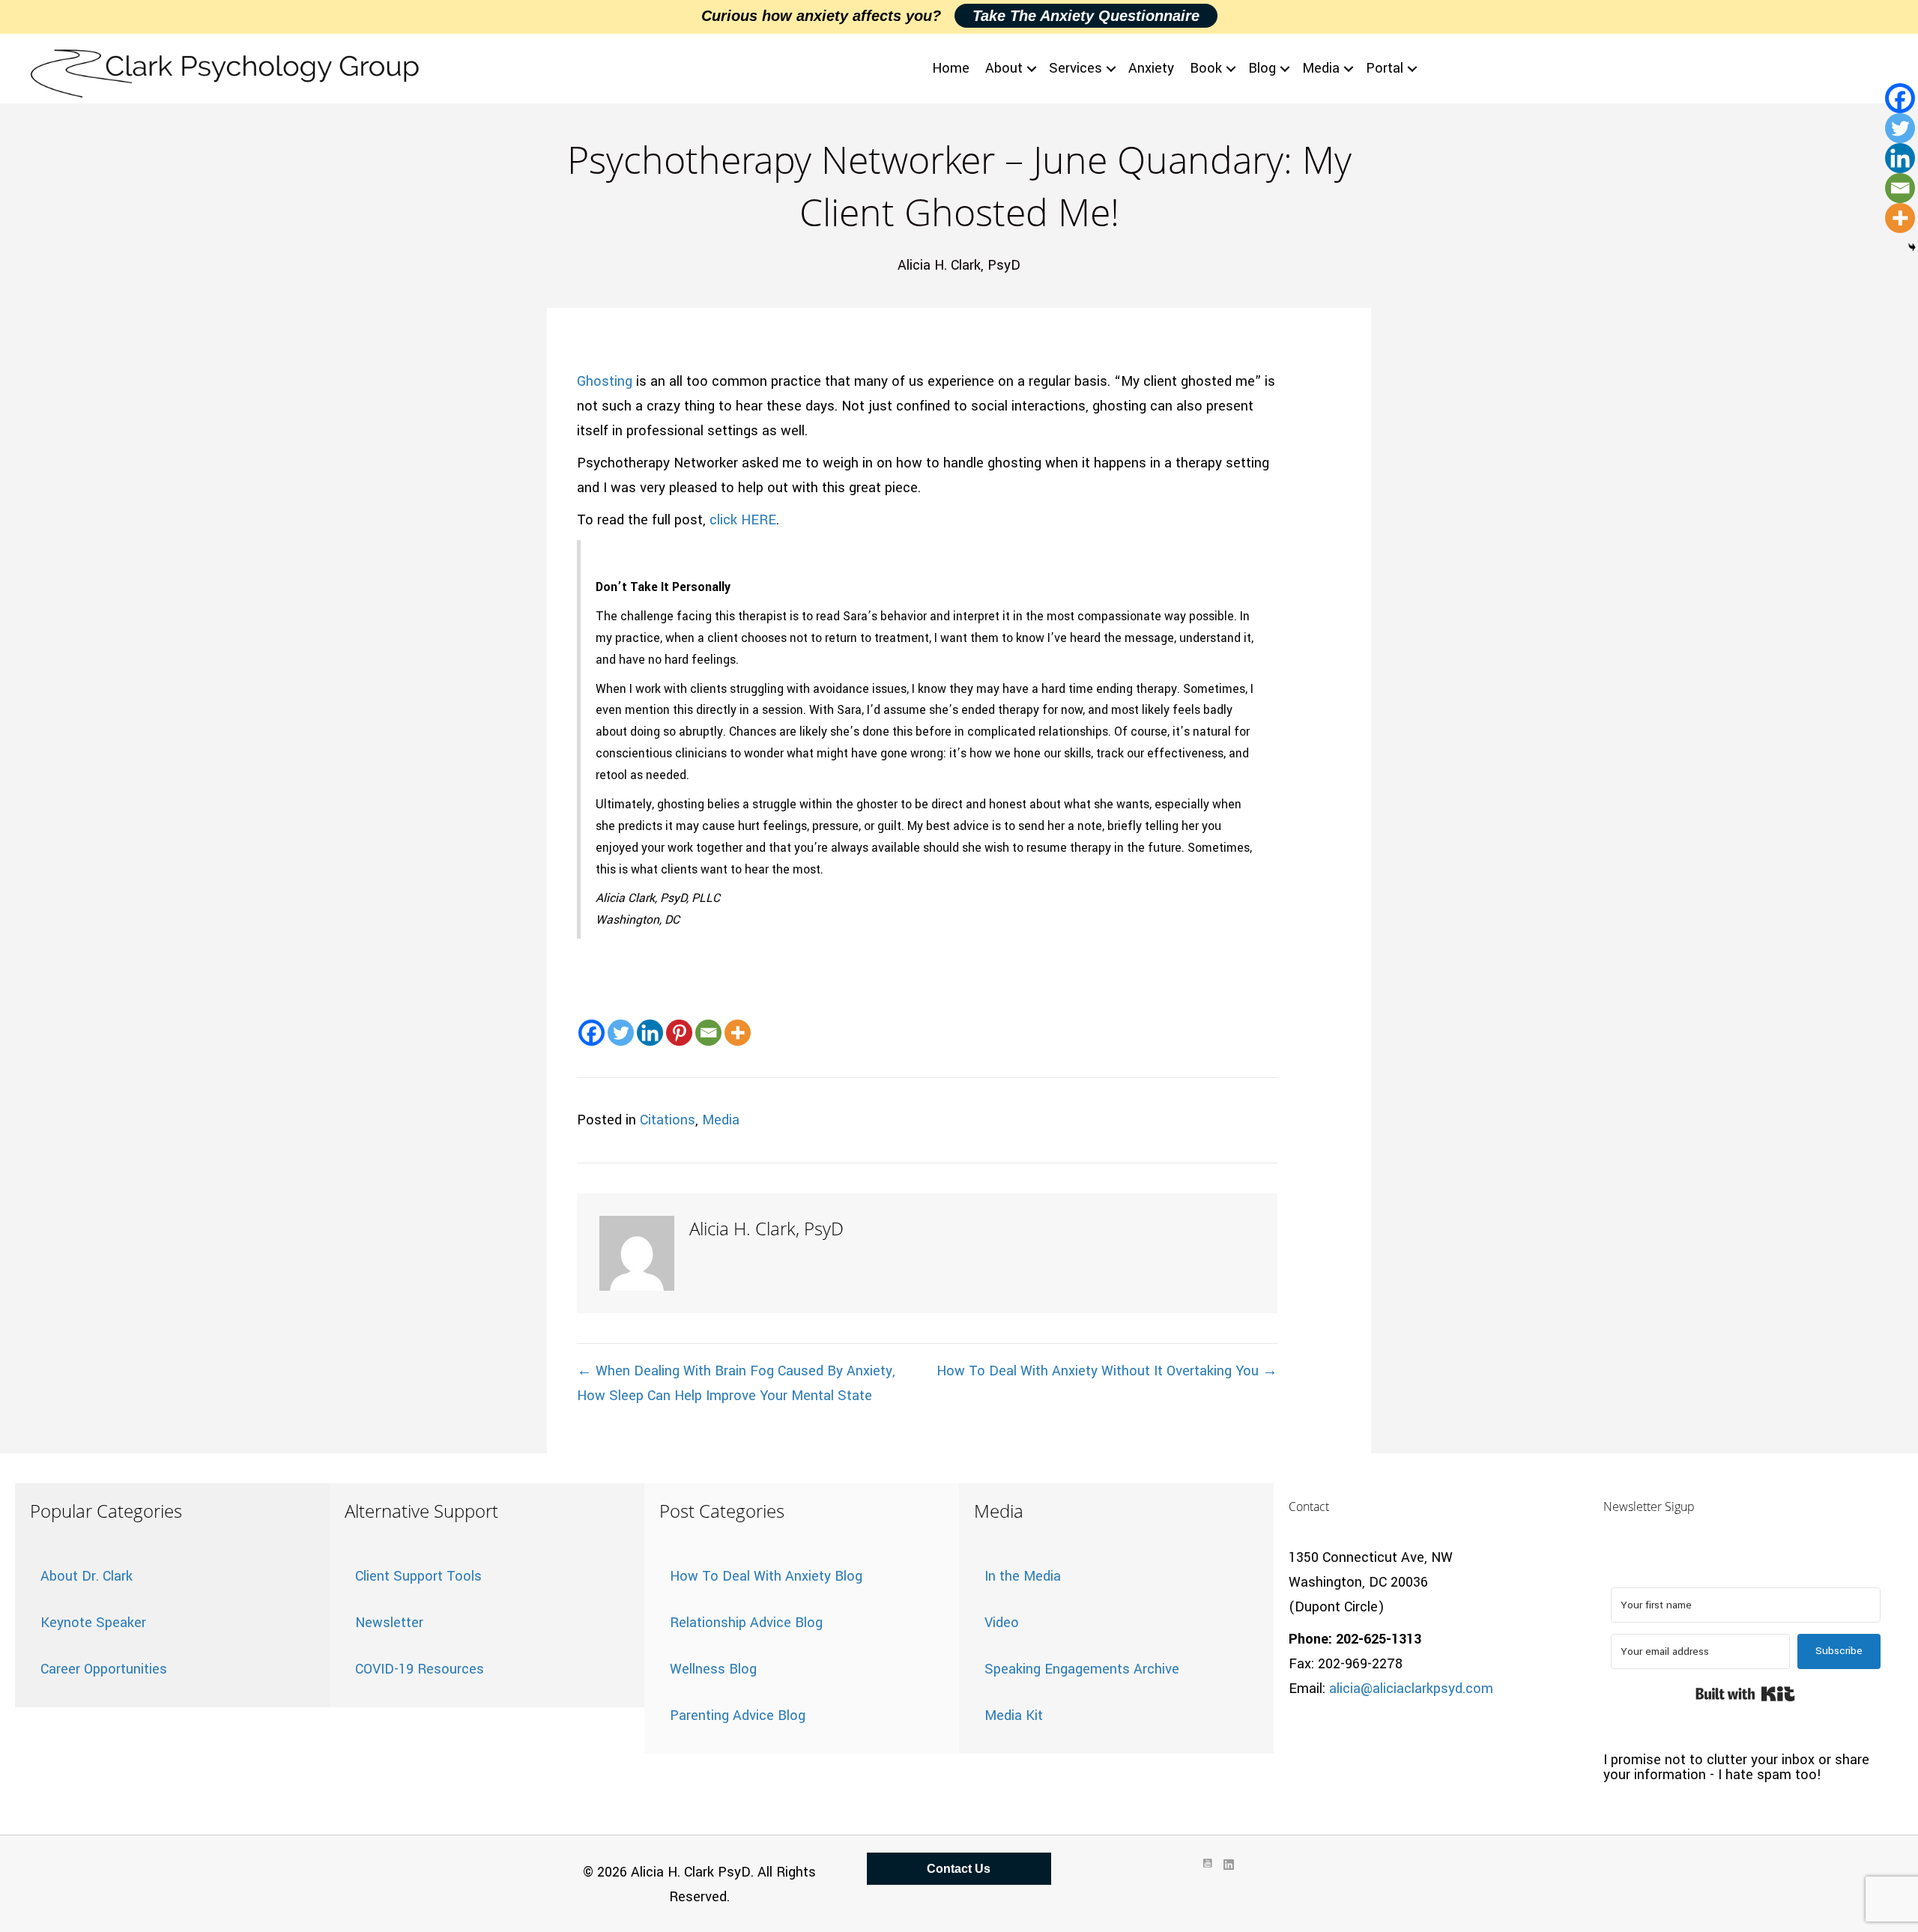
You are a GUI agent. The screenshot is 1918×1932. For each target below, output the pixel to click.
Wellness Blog (713, 1669)
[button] (1032, 69)
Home (951, 68)
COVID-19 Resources (420, 1669)
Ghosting (605, 381)
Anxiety (1151, 68)
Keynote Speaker (93, 1623)
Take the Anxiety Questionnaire (1086, 16)
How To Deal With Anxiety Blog (766, 1576)
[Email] (708, 1033)
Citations (668, 1120)
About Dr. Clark (87, 1576)
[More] (738, 1033)
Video (1002, 1623)
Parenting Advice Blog (738, 1716)
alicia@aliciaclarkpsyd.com (1411, 1689)
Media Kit (1014, 1716)
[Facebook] (592, 1033)
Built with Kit (1745, 1694)
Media (1321, 68)
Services (1076, 68)
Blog (1262, 68)
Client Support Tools (418, 1576)
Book (1206, 68)
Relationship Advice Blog (746, 1623)
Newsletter (389, 1623)
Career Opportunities (104, 1669)
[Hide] (1912, 247)
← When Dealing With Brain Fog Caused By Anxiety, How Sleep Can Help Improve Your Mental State (736, 1383)
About (1004, 68)
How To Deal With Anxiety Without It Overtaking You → (1107, 1371)
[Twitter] (621, 1033)
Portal (1385, 68)
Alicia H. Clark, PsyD (959, 265)
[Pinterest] (679, 1033)
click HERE (743, 520)
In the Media (1023, 1576)
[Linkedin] (650, 1033)
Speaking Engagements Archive (1082, 1669)
